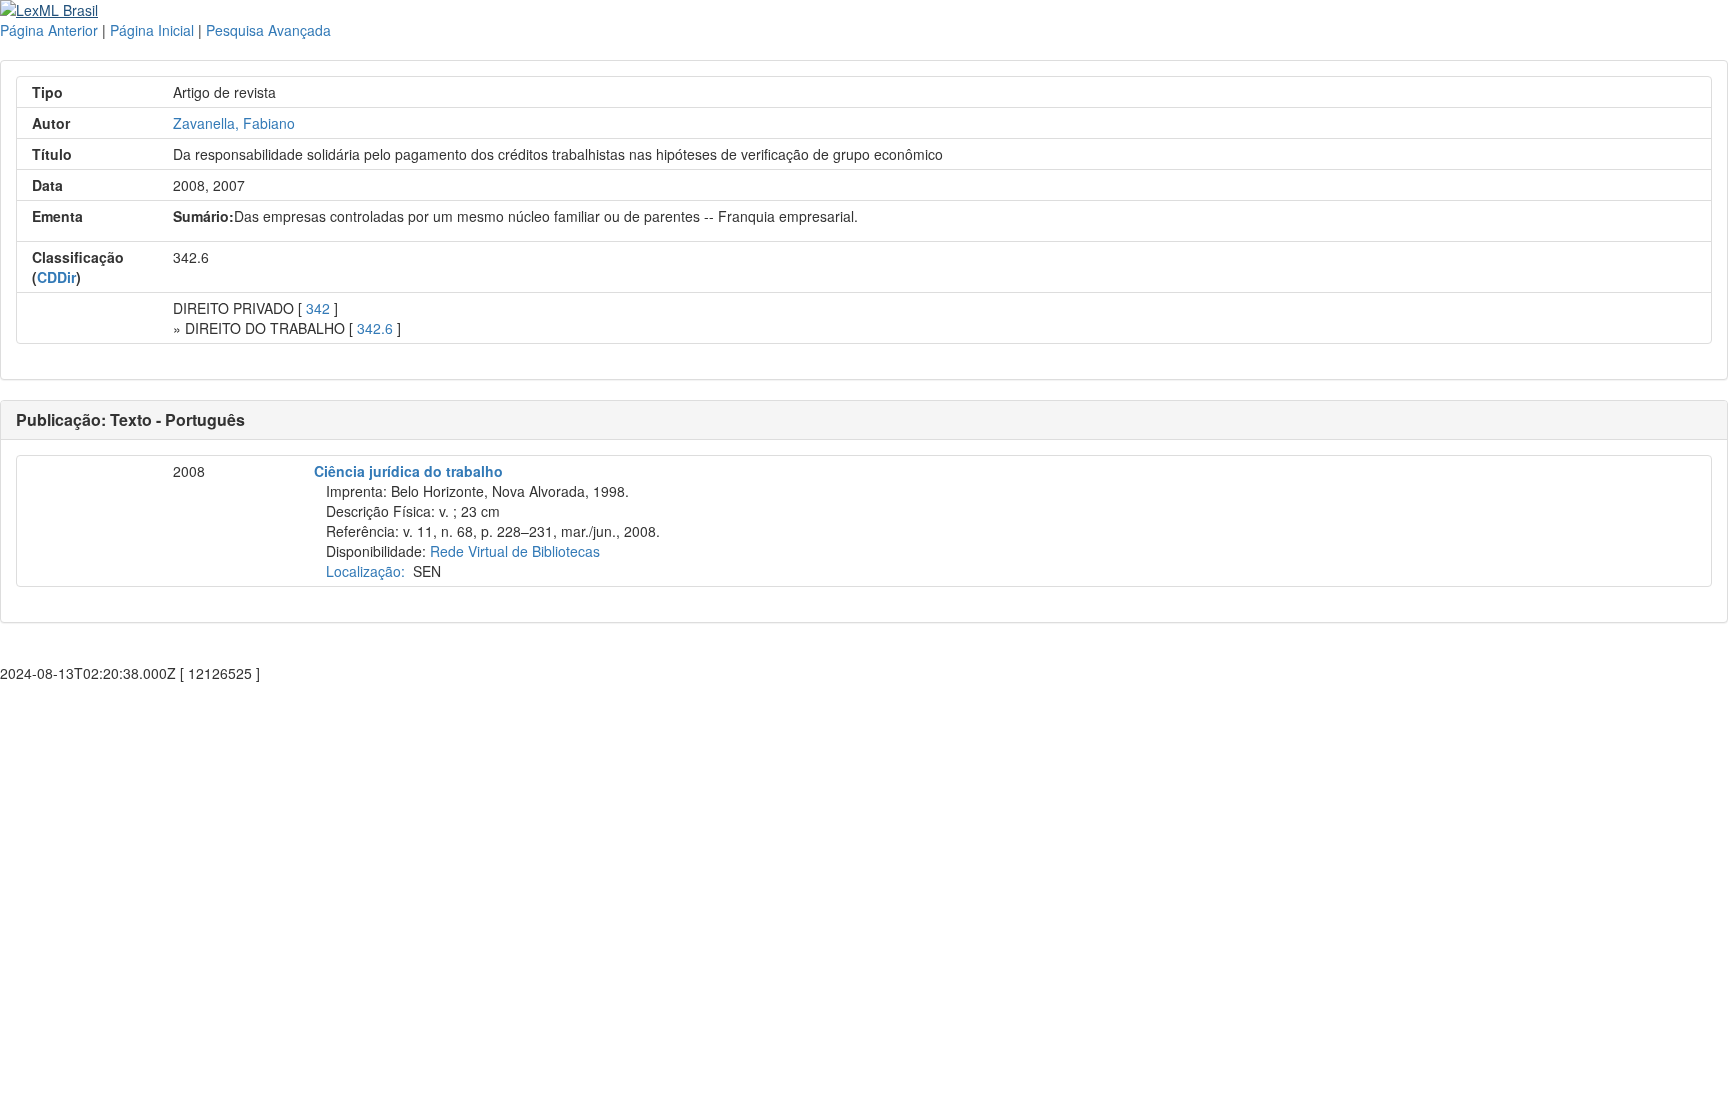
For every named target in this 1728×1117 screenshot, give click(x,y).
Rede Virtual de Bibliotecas (515, 551)
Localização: (365, 571)
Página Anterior (49, 30)
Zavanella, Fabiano (234, 123)
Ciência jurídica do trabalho (408, 471)
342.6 (375, 328)
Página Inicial (152, 30)
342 (318, 308)
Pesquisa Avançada (268, 30)
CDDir (56, 277)
